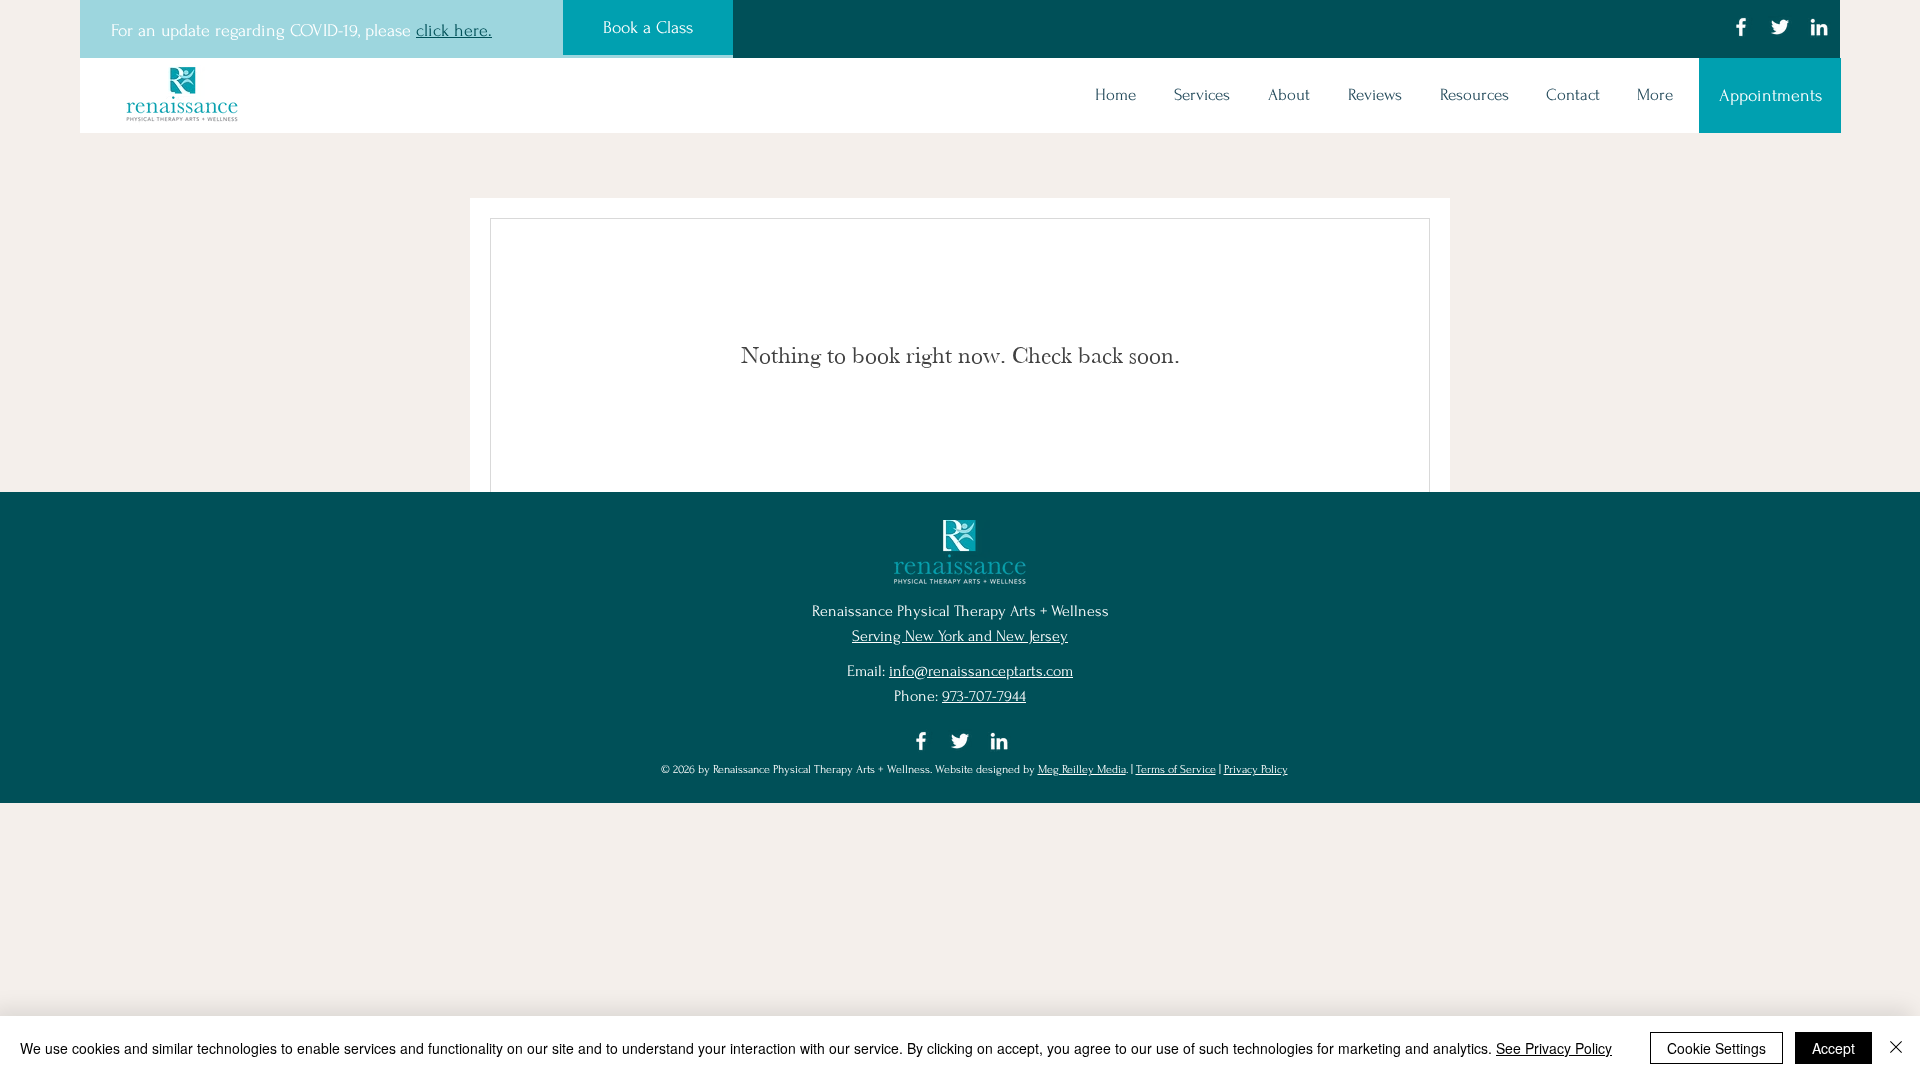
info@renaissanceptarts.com (981, 671)
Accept (1833, 1048)
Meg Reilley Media (1082, 769)
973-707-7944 (984, 696)
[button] (1198, 95)
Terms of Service (1176, 769)
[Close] (1896, 1048)
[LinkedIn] (1819, 27)
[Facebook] (1741, 27)
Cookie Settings (1716, 1048)
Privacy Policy (1256, 769)
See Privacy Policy (1554, 1048)
